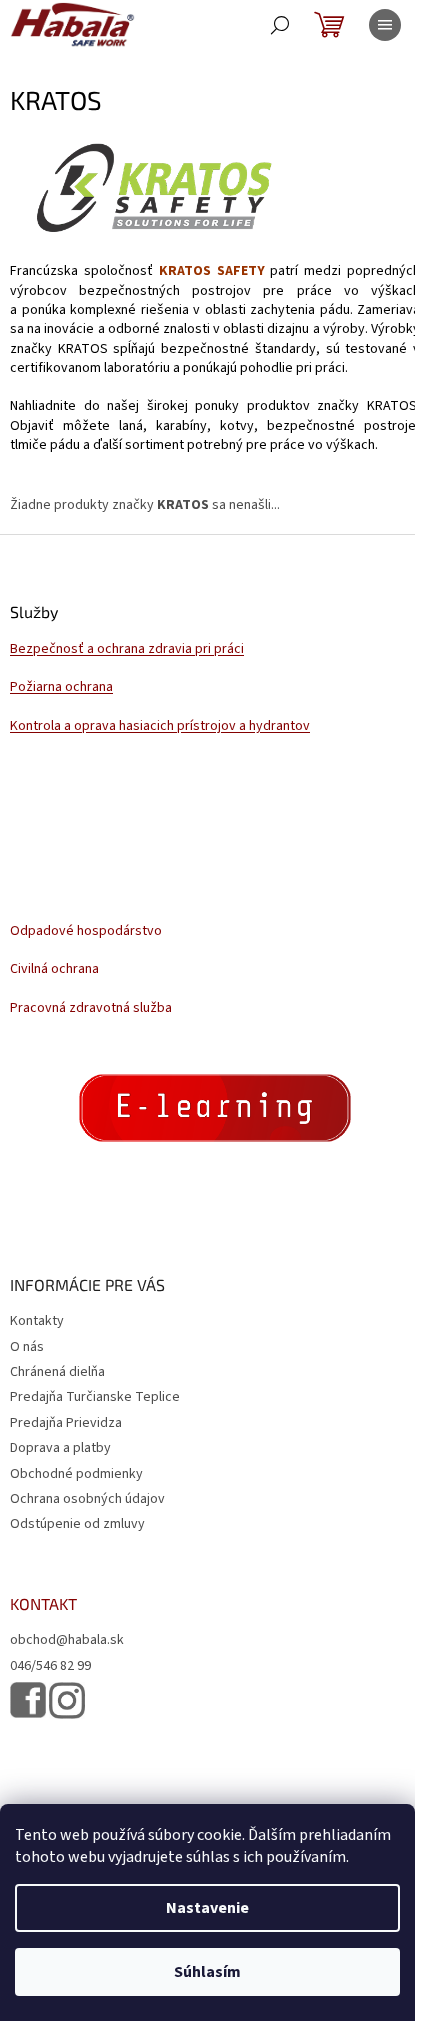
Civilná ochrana (54, 969)
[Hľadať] (280, 25)
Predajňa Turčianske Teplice (95, 1397)
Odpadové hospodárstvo (86, 931)
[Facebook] (28, 1700)
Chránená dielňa (57, 1372)
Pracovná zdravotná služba (91, 1008)
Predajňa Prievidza (66, 1423)
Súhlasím (207, 1972)
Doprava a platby (60, 1448)
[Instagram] (67, 1700)
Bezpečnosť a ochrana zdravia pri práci (127, 649)
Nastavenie (207, 1908)
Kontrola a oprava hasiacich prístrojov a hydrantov (160, 726)
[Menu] (385, 25)
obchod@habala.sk (67, 1640)
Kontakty (37, 1321)
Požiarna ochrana (61, 687)
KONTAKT (43, 1604)
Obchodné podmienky (76, 1474)
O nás (27, 1347)
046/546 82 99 (50, 1666)
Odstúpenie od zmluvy (77, 1524)
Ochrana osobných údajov (87, 1499)
